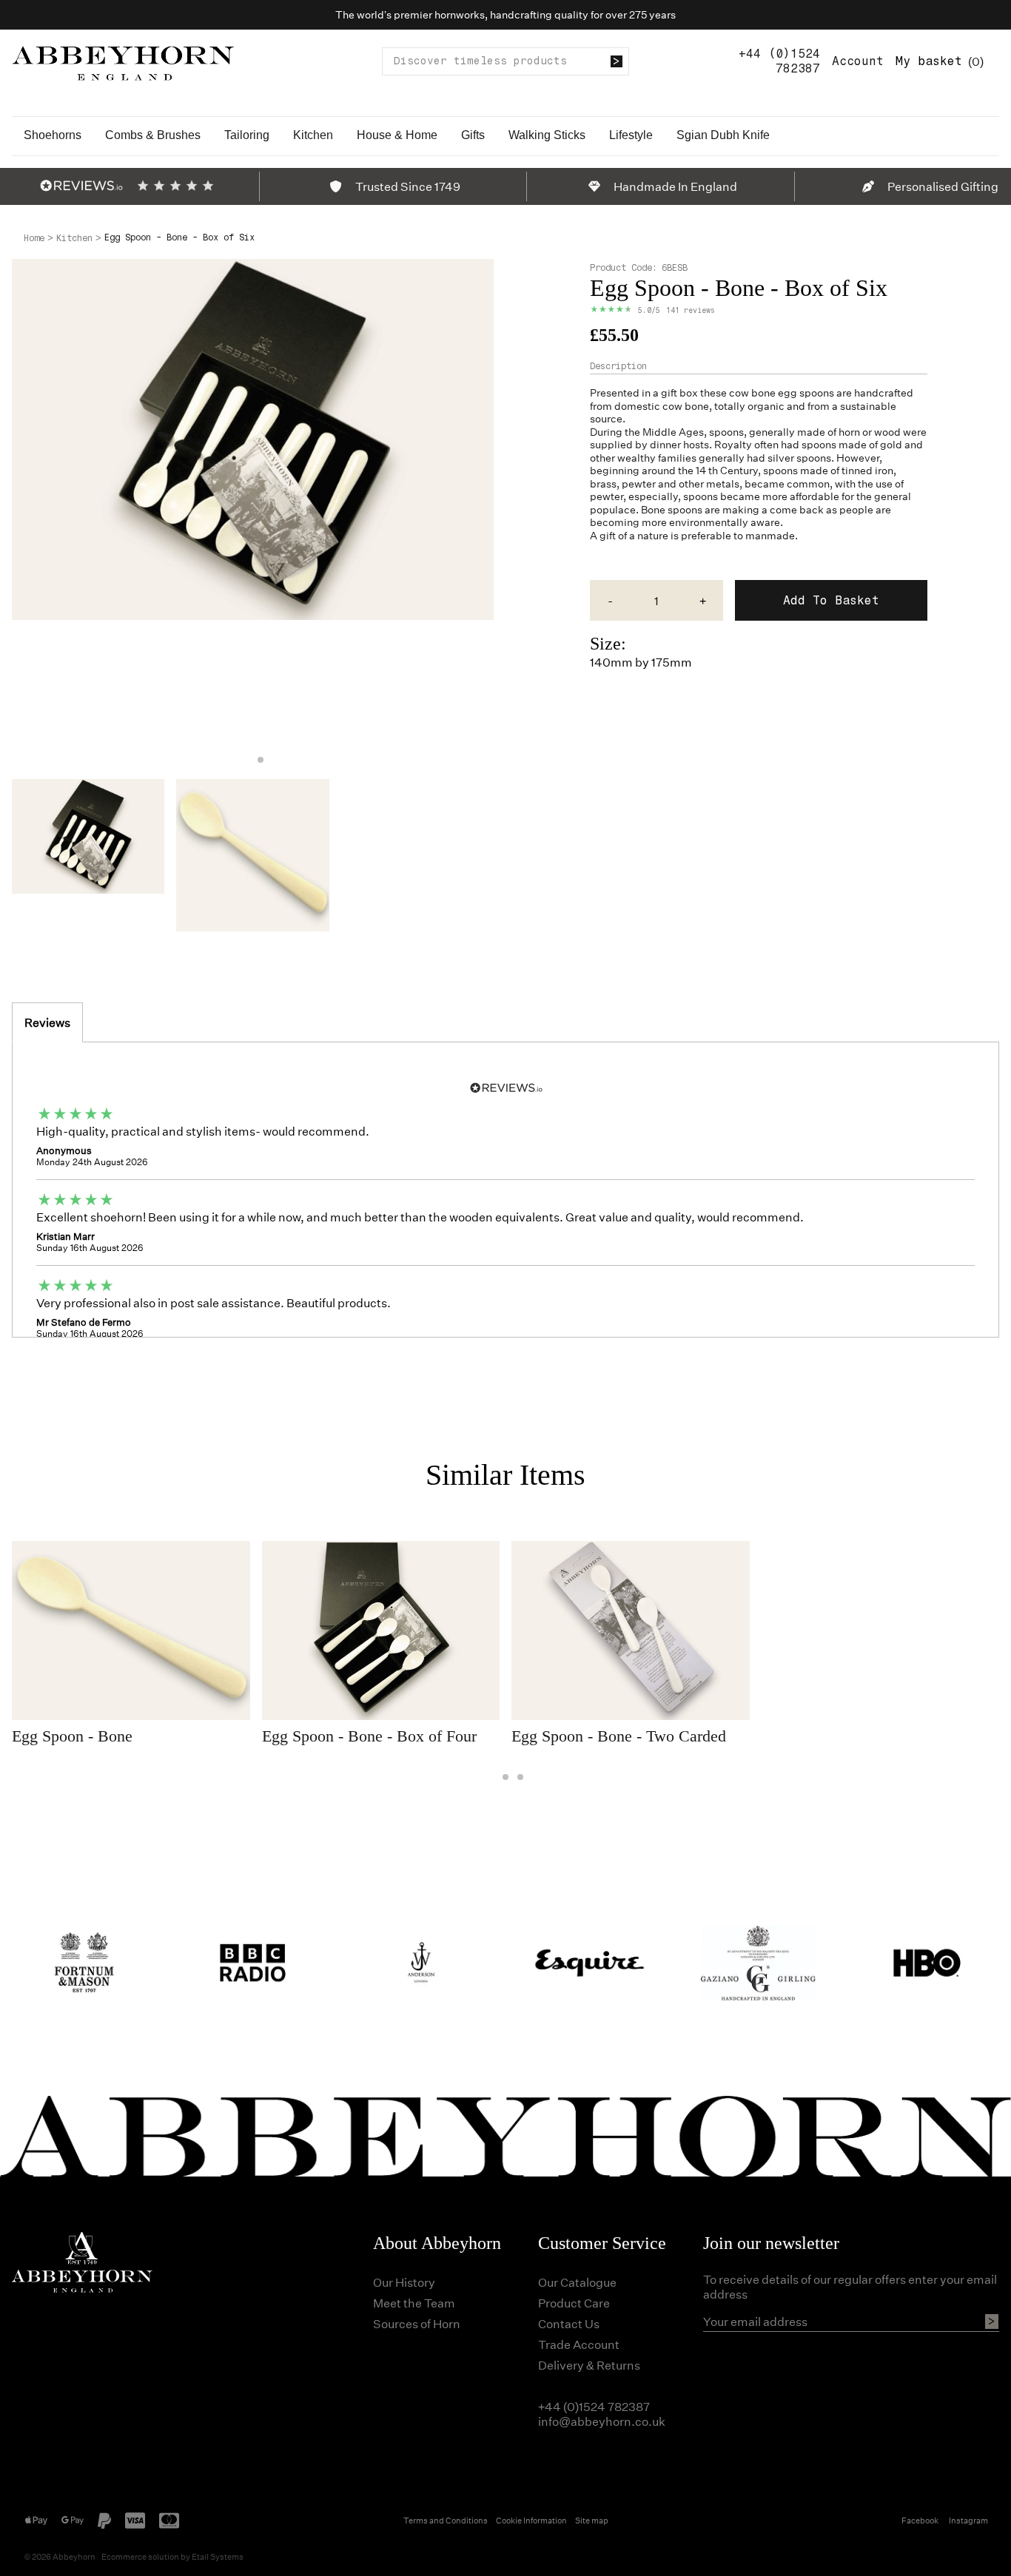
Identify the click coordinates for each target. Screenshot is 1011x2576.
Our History (404, 2282)
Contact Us (569, 2323)
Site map (592, 2520)
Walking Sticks (547, 135)
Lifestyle (631, 135)
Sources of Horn (417, 2323)
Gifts (473, 135)
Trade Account (579, 2344)
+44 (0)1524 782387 (779, 61)
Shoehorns (53, 135)
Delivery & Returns (589, 2365)
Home (34, 238)
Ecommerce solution (140, 2556)
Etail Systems (218, 2556)
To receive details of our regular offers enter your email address (850, 2287)
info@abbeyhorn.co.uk (602, 2421)
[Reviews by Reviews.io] (81, 186)
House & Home (397, 135)
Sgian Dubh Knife (723, 135)
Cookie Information (531, 2520)
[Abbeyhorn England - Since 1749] (123, 61)
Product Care (574, 2303)
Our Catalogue (577, 2282)
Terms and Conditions (446, 2520)
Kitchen (313, 135)
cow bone (752, 392)
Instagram (968, 2520)
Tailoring (247, 135)
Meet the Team (414, 2303)
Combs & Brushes (153, 135)
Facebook (920, 2520)
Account (858, 61)
